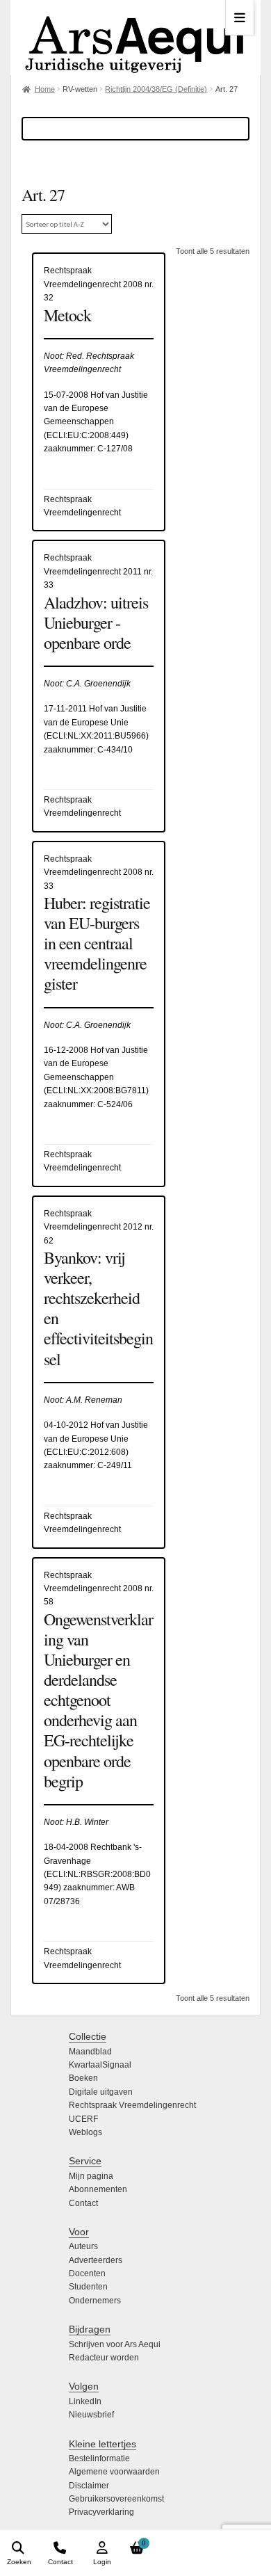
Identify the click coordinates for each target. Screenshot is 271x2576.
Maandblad (90, 2052)
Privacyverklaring (101, 2512)
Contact (83, 2203)
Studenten (88, 2287)
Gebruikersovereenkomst (116, 2499)
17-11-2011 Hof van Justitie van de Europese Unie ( (95, 722)
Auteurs (83, 2246)
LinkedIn (85, 2401)
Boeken (83, 2078)
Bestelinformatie (99, 2458)
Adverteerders (96, 2260)
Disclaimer (89, 2486)
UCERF (83, 2119)
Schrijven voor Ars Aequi (115, 2344)
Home (45, 89)
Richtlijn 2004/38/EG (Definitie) (156, 89)
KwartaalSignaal (100, 2065)
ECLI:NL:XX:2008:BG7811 (96, 1090)
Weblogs (85, 2132)
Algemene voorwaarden (114, 2472)
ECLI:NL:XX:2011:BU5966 (96, 736)
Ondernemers (95, 2301)
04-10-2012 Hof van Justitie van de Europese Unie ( (96, 1439)
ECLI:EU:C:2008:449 (86, 435)
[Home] (135, 38)
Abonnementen (98, 2189)
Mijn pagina (91, 2176)
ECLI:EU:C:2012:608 (86, 1452)
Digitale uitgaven (101, 2092)
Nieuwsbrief (91, 2415)
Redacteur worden (104, 2358)
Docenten (87, 2273)
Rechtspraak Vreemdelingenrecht (132, 2105)
